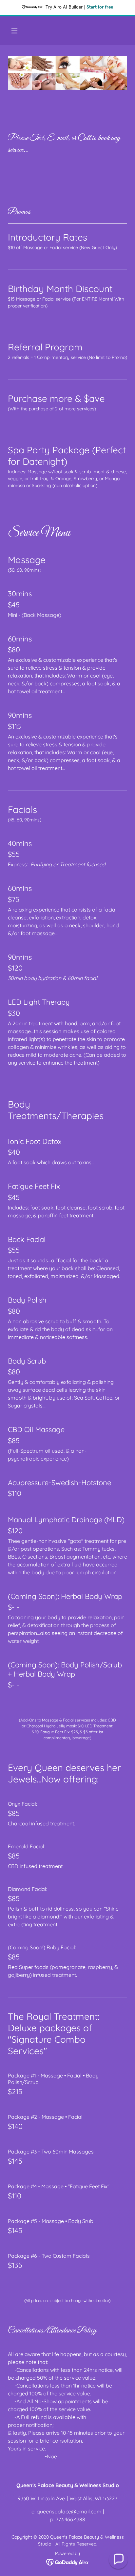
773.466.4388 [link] (70, 2519)
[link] (68, 2562)
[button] (14, 31)
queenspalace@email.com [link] (69, 2511)
